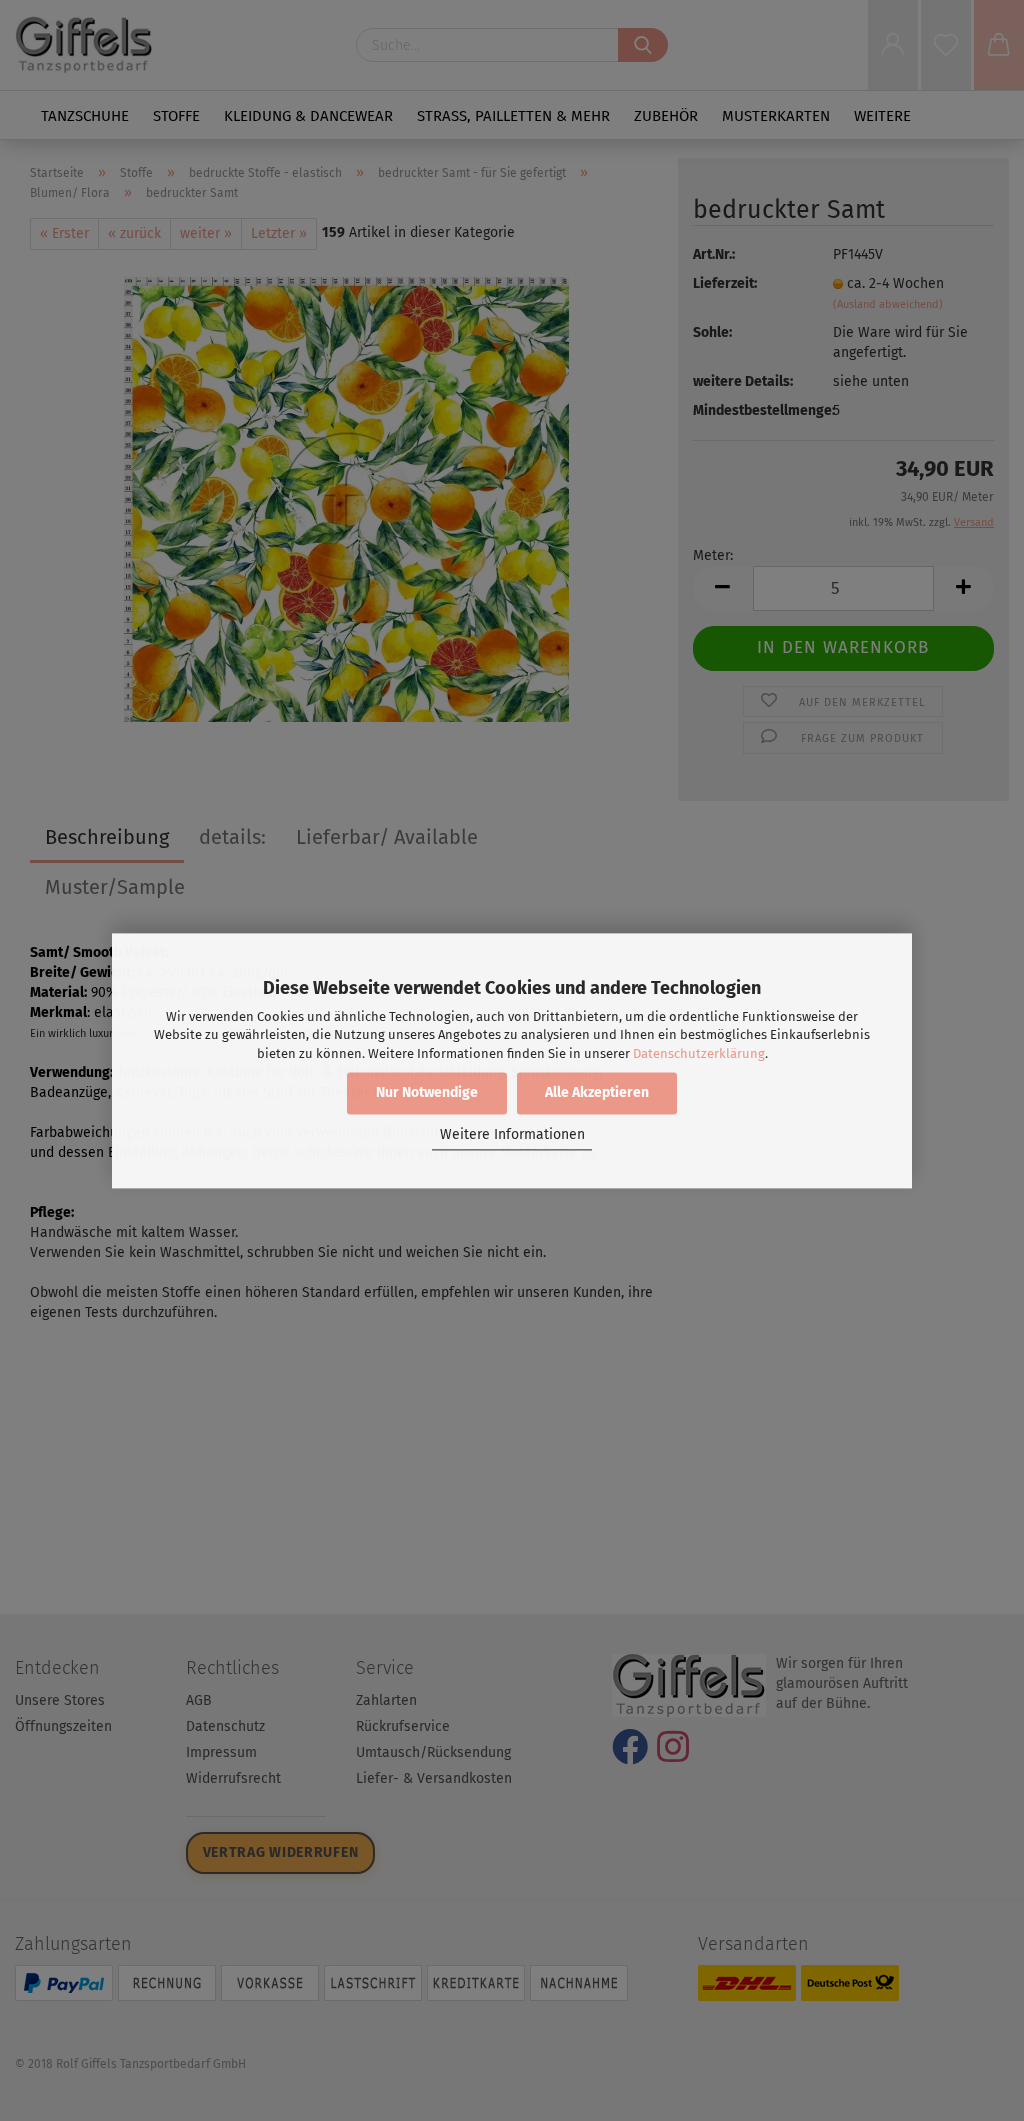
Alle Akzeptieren (597, 1092)
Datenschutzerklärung (699, 1053)
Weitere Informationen (512, 1135)
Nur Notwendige (427, 1092)
